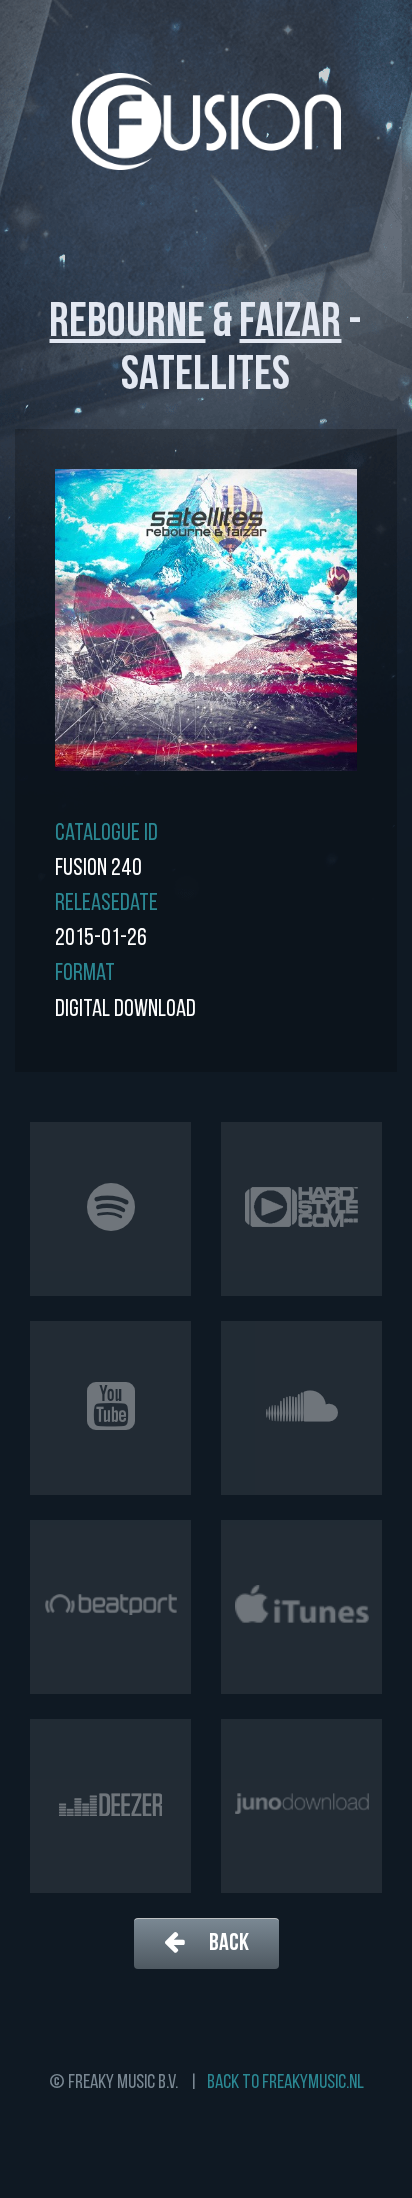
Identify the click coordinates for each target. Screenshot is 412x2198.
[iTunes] (301, 1607)
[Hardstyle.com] (301, 1209)
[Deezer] (110, 1806)
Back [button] (227, 1944)
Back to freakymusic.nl (285, 2083)
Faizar (290, 324)
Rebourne (127, 324)
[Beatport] (110, 1607)
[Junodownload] (301, 1806)
